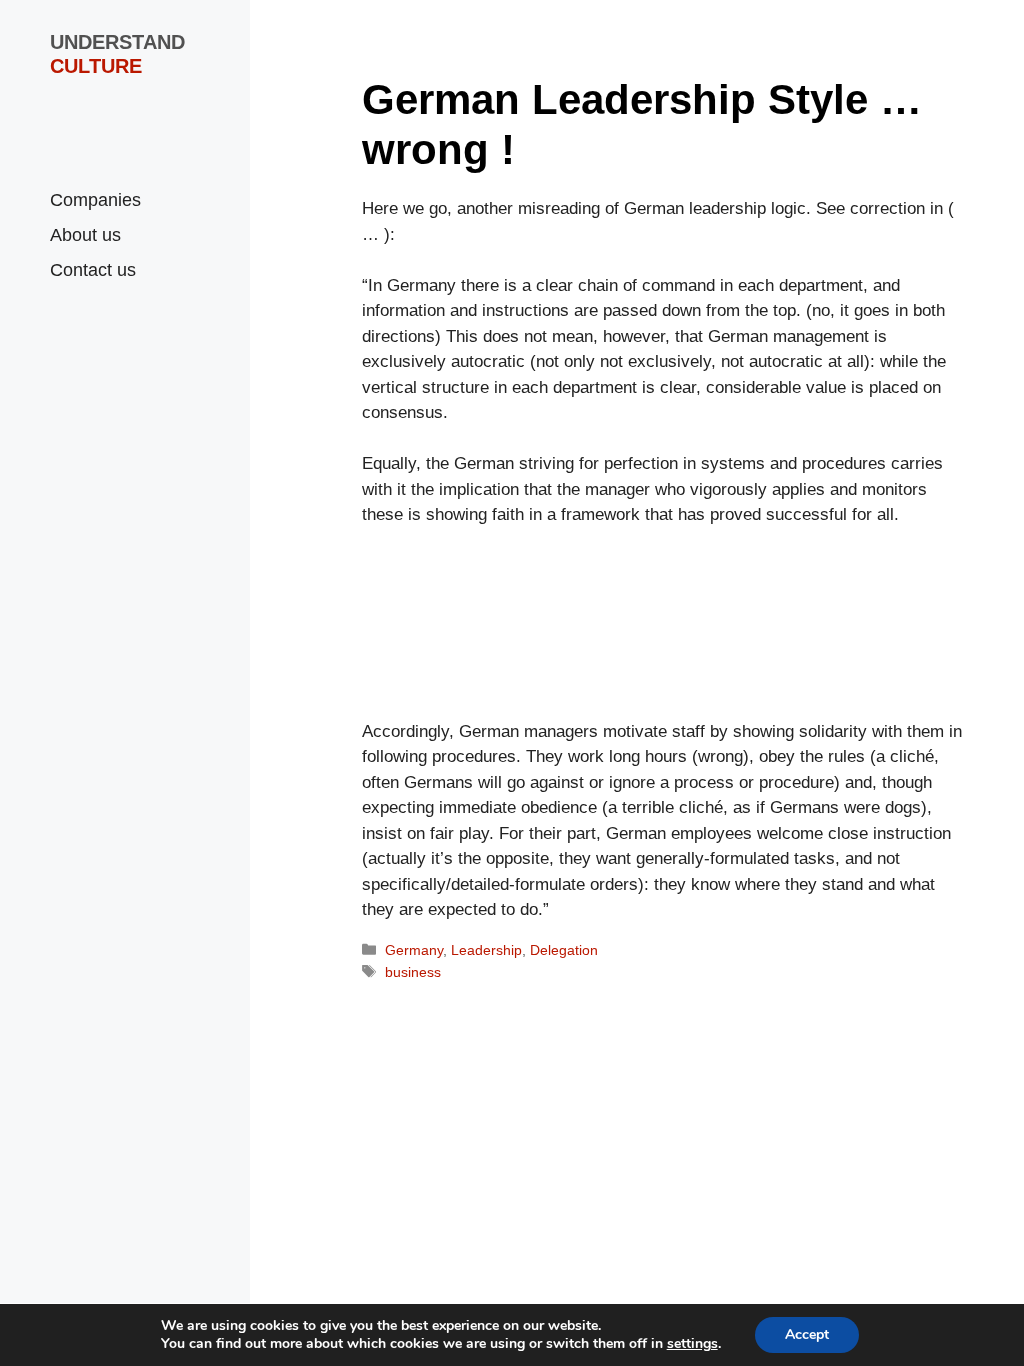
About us (85, 235)
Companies (95, 200)
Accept (807, 1334)
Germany (414, 950)
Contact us (93, 270)
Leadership (486, 950)
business (413, 972)
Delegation (564, 950)
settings (692, 1344)
